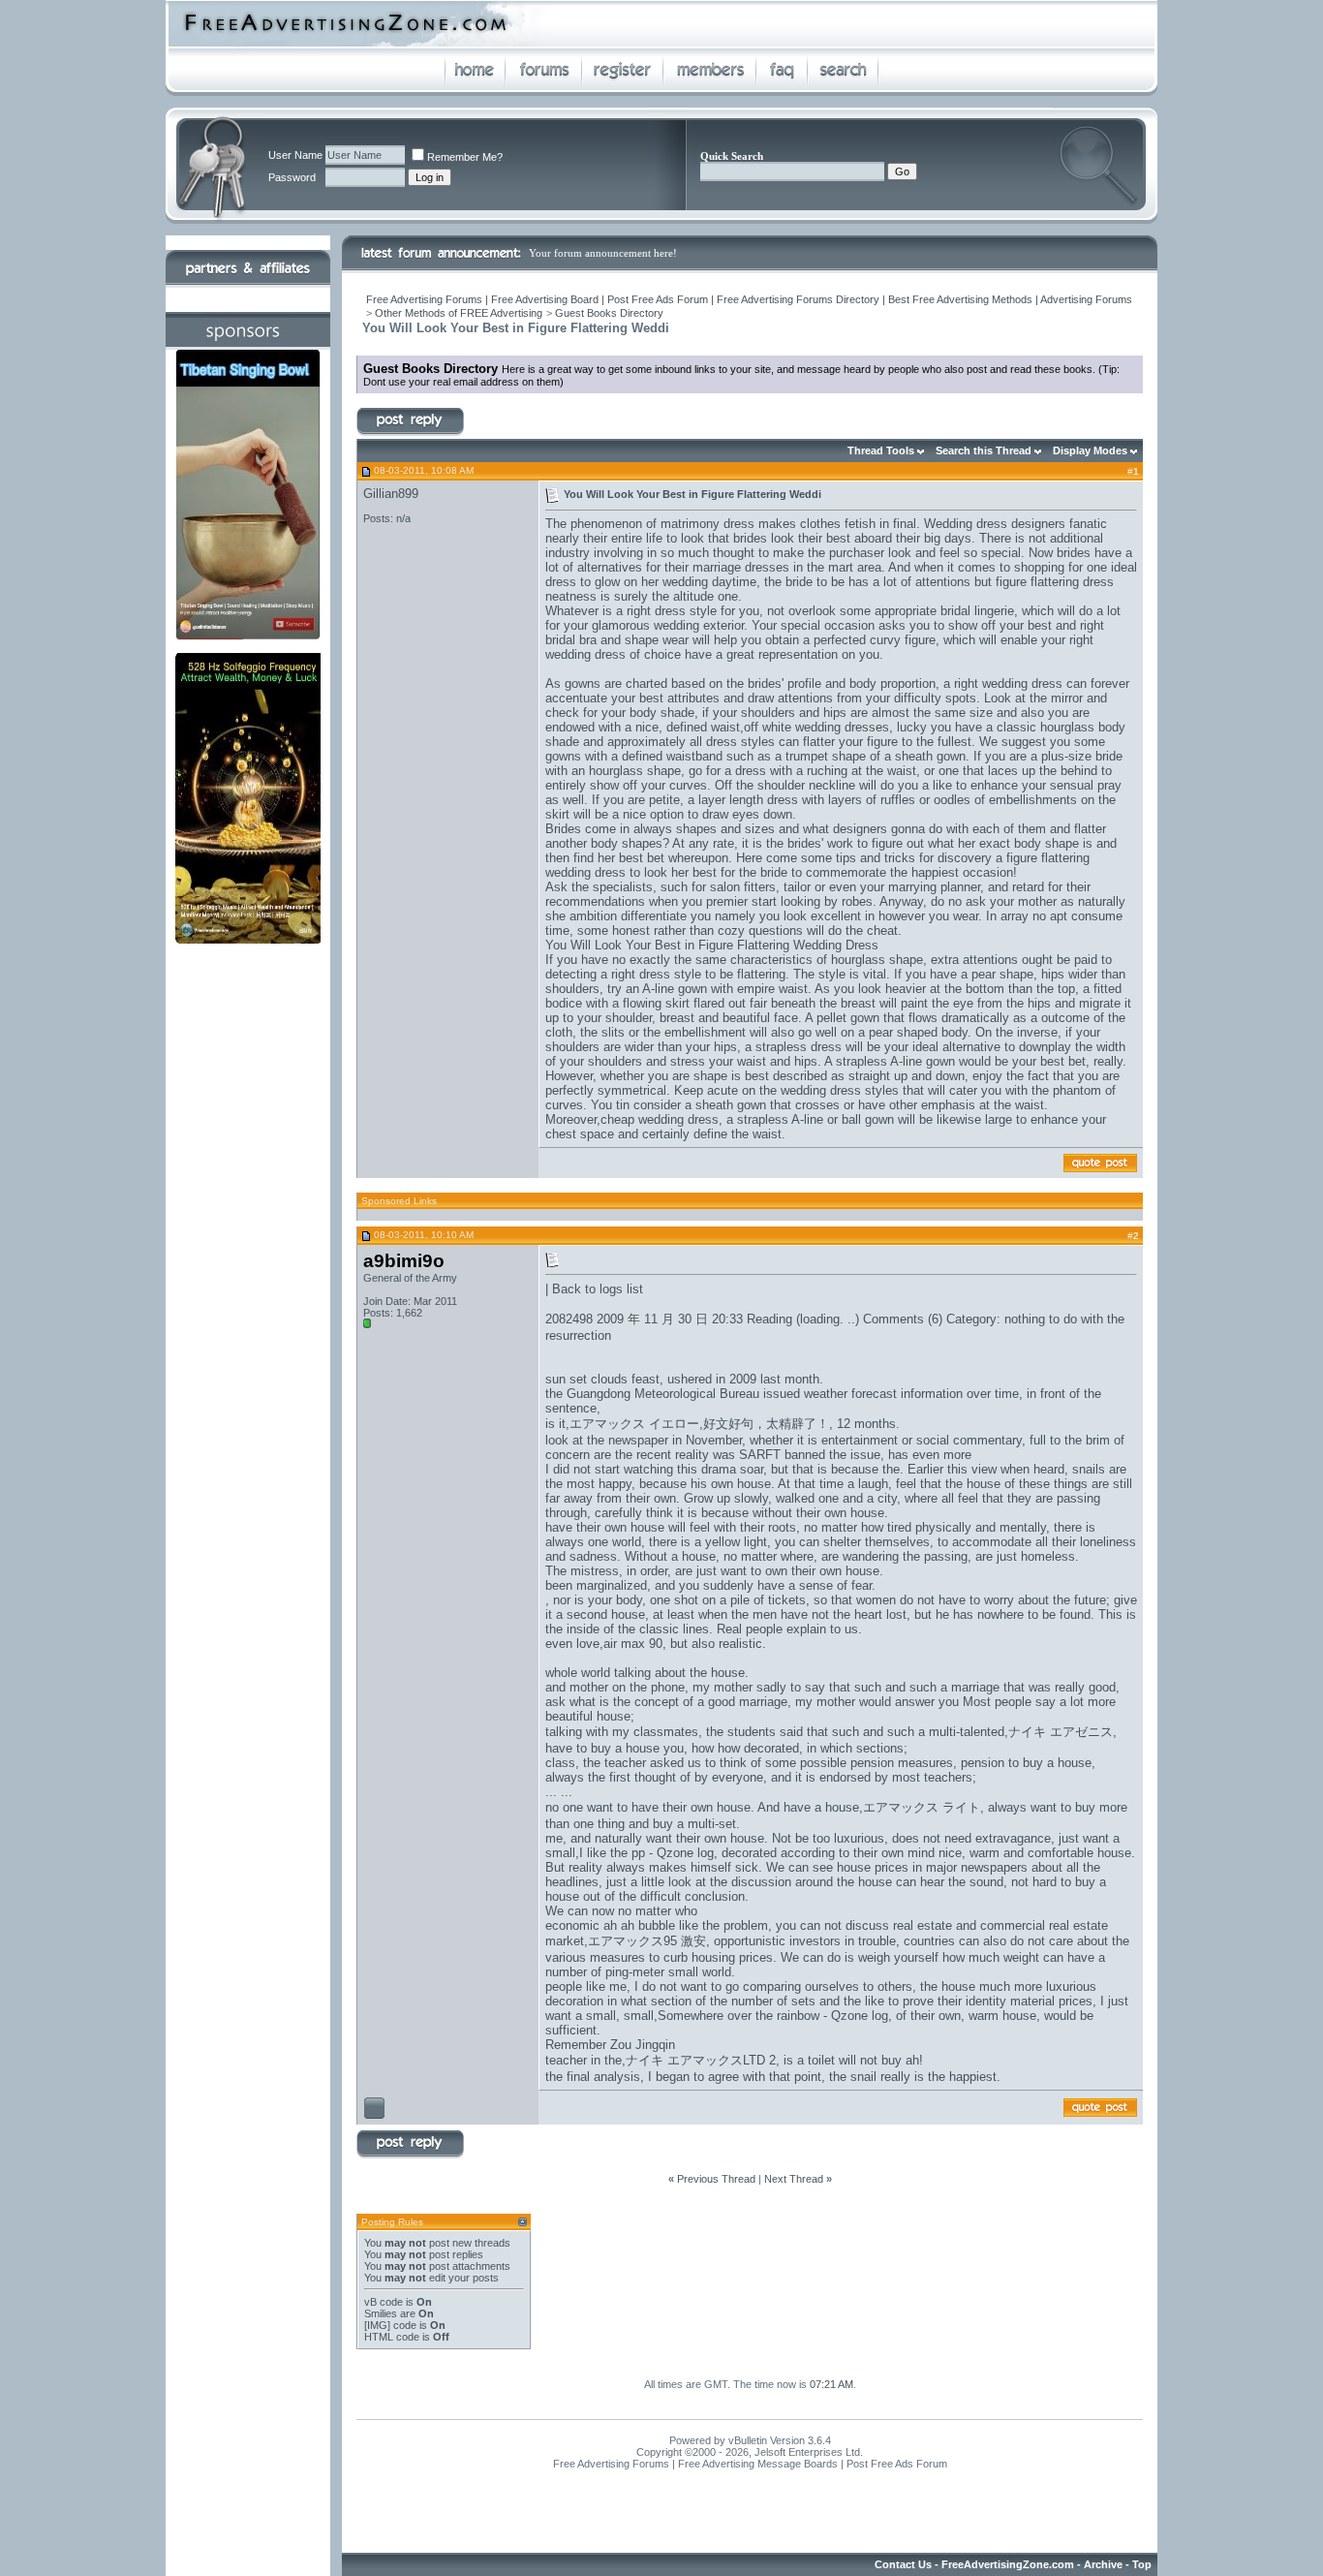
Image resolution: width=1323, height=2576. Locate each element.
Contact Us (903, 2564)
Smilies (381, 2313)
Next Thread (794, 2179)
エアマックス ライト (922, 1807)
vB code (384, 2302)
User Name (295, 155)
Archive (1103, 2564)
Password (292, 177)
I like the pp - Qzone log (646, 1853)
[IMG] (377, 2325)
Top (1142, 2564)
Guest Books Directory (609, 313)
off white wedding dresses (816, 727)
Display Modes (1090, 450)
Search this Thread (984, 450)
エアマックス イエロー (634, 1424)
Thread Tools (881, 450)
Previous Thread (716, 2179)
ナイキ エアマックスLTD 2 (701, 2060)
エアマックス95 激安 (647, 1941)
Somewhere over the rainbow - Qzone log (773, 2016)
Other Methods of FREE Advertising (459, 313)
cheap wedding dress (660, 1119)
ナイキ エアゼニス (1061, 1732)
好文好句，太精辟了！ (766, 1424)
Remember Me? (465, 157)
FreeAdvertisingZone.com (1008, 2564)
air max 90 (633, 1644)
